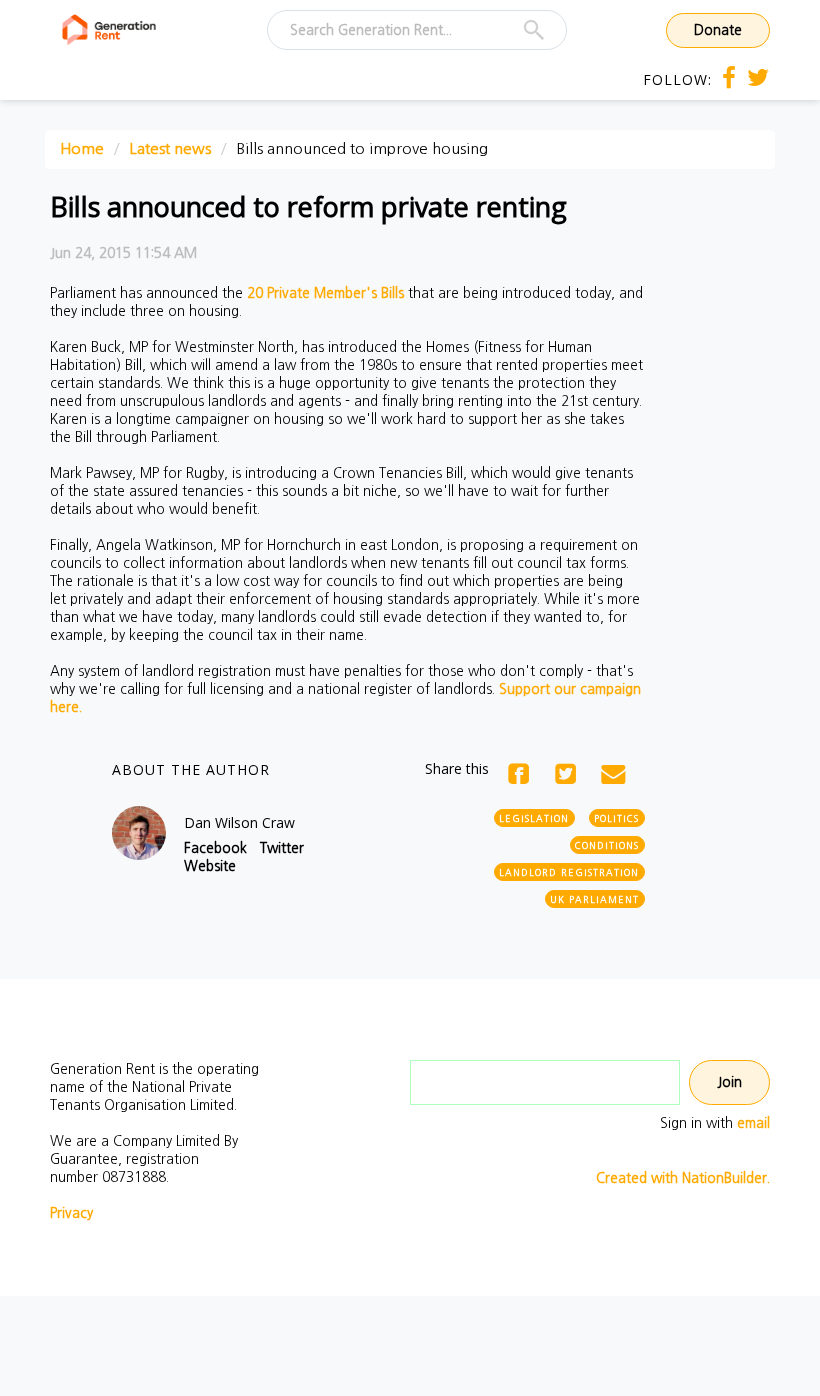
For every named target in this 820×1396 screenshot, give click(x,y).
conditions (607, 845)
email (753, 1123)
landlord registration (569, 872)
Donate (718, 30)
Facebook (215, 848)
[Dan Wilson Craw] (139, 833)
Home (82, 148)
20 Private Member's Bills (325, 293)
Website (210, 866)
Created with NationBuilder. (683, 1178)
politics (616, 818)
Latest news (170, 148)
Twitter (282, 848)
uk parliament (594, 899)
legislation (534, 818)
